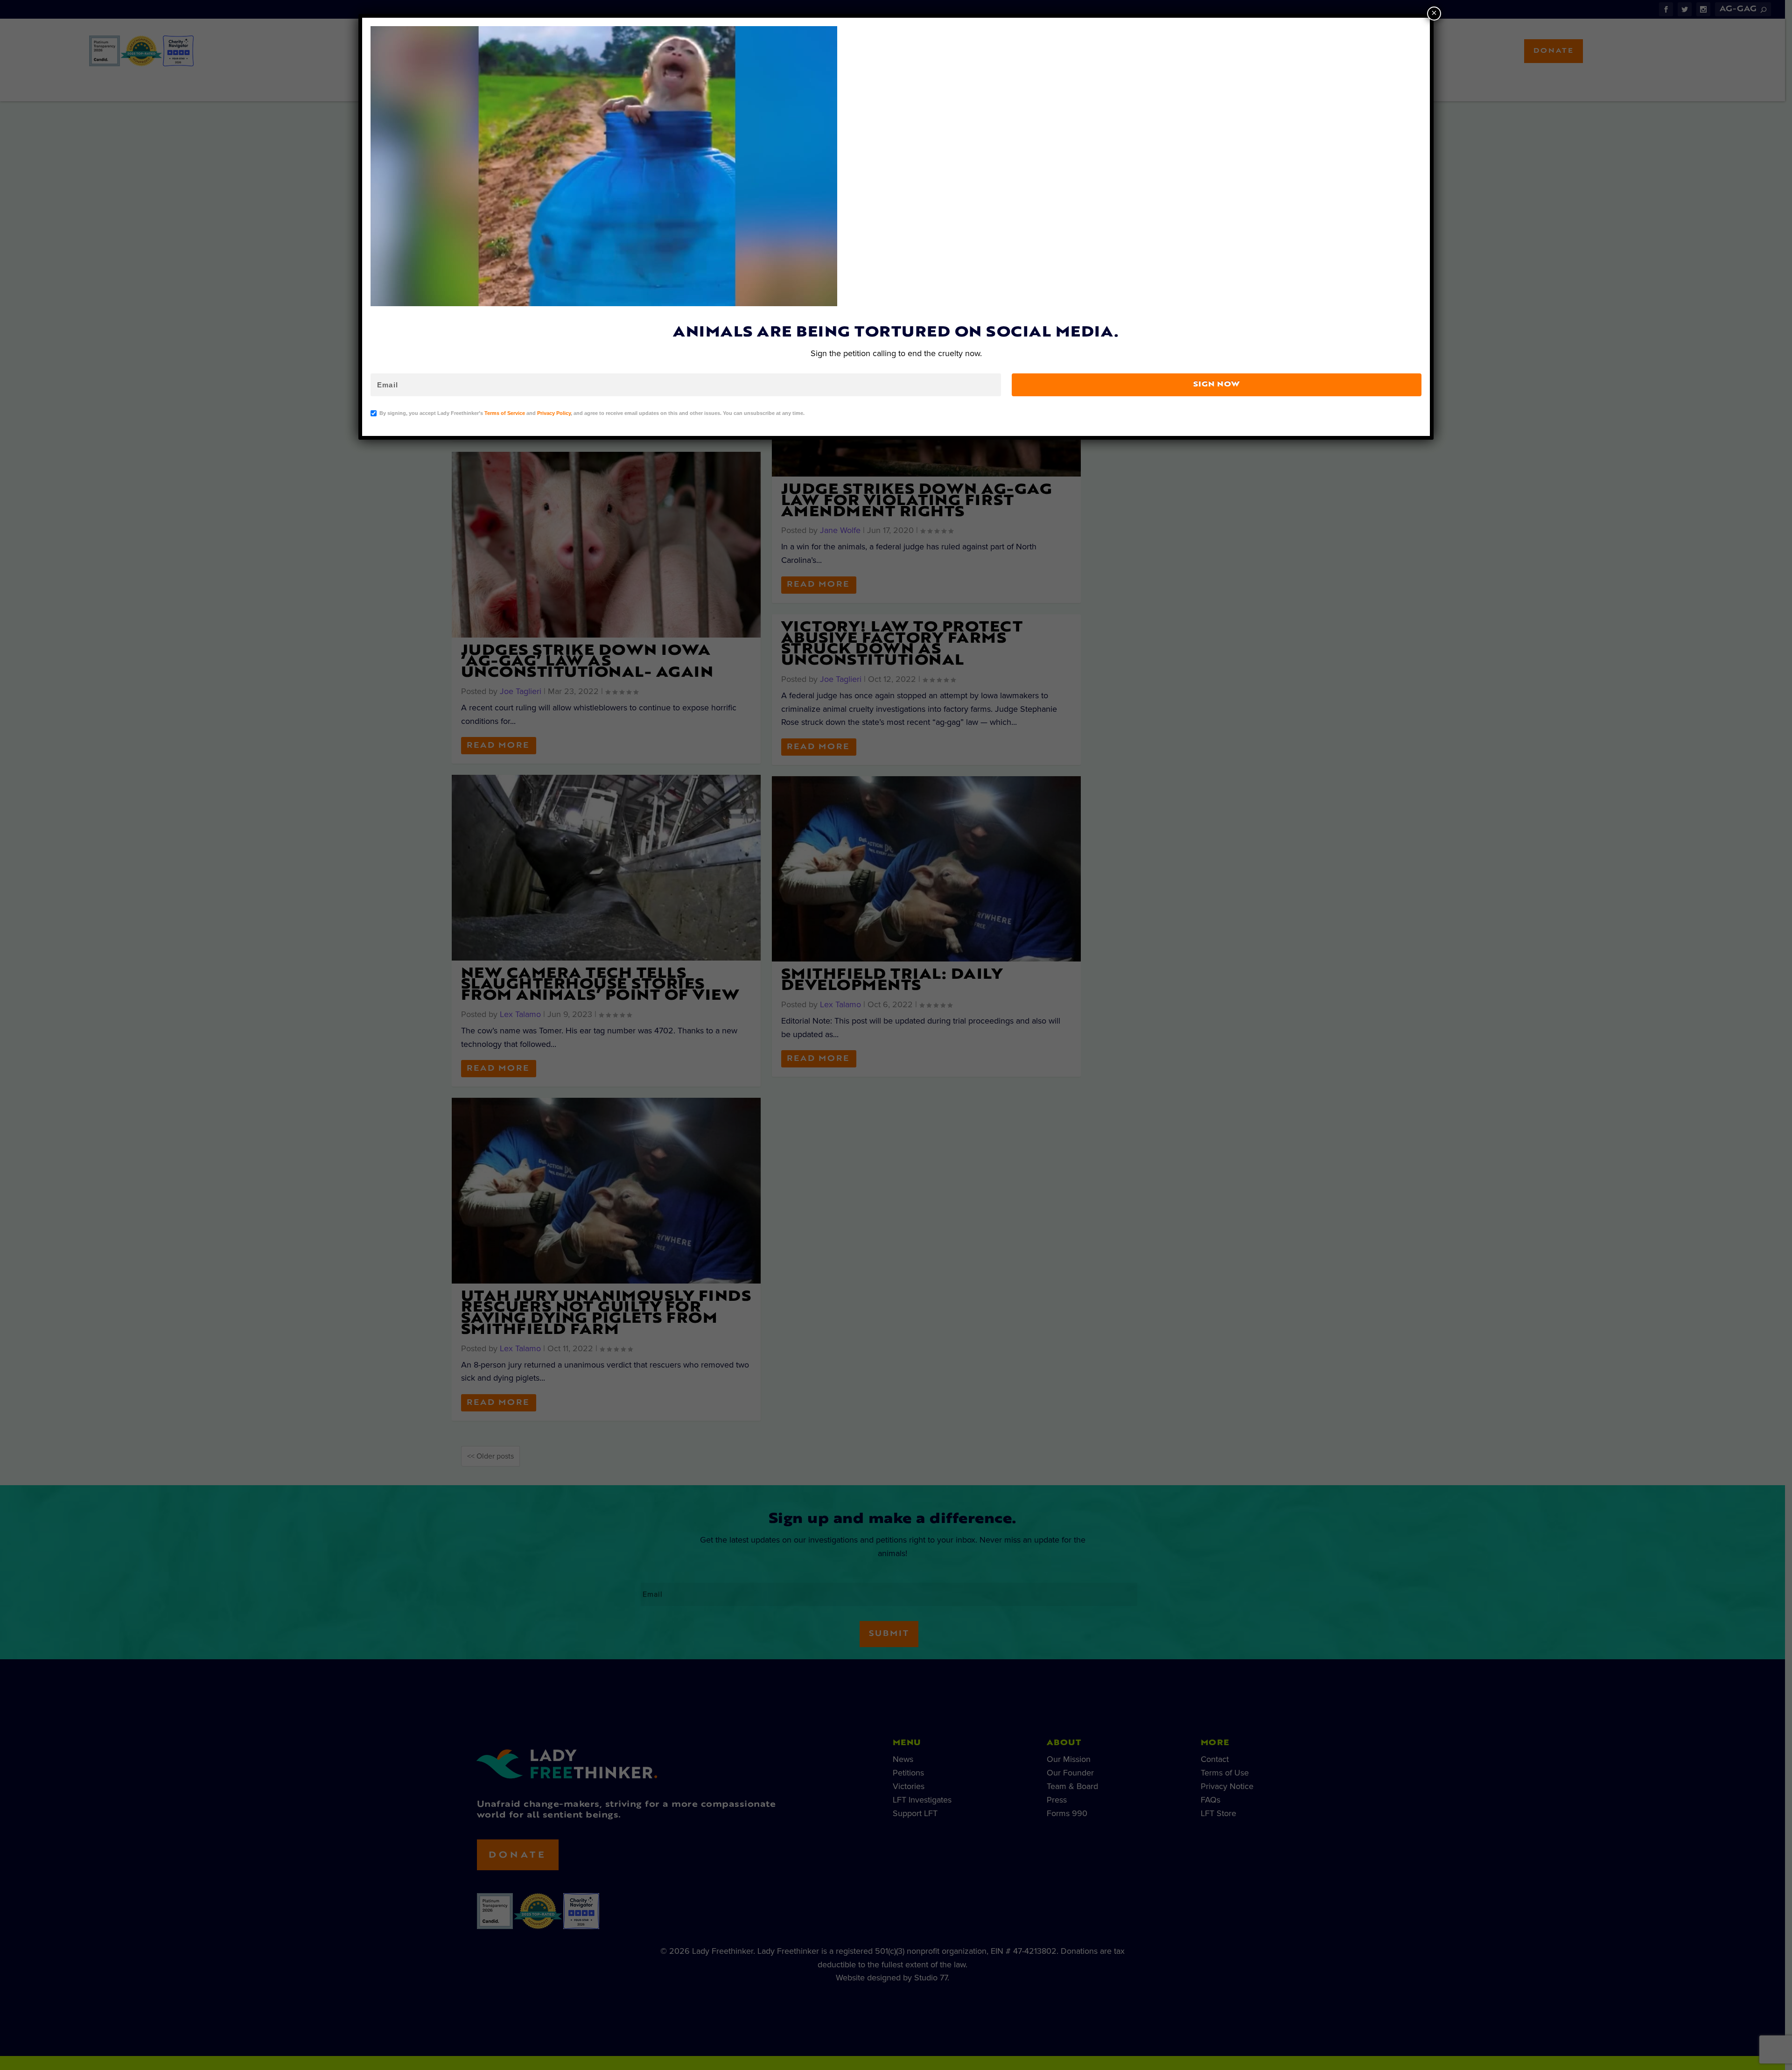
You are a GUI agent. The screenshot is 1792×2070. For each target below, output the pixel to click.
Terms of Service (505, 413)
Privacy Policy (554, 413)
